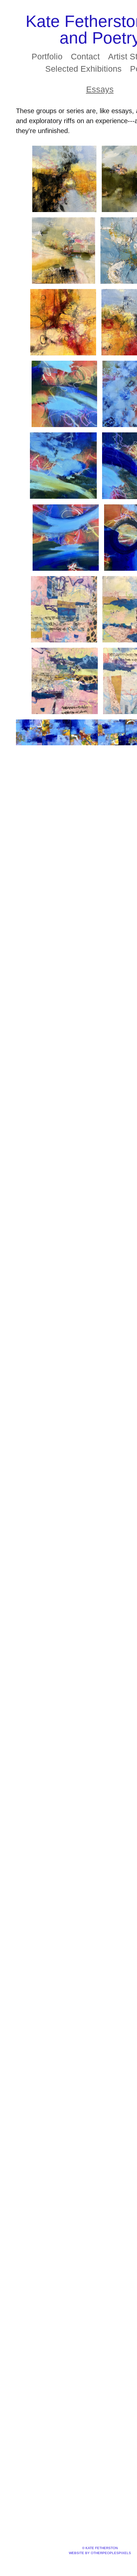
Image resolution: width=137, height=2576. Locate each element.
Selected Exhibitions (84, 69)
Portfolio (48, 56)
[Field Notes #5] (63, 322)
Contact (86, 56)
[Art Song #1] (64, 394)
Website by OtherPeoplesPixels (100, 2553)
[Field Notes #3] (64, 251)
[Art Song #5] (66, 538)
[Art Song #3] (63, 466)
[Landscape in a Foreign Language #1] (64, 609)
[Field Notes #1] (65, 179)
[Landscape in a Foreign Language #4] (65, 681)
